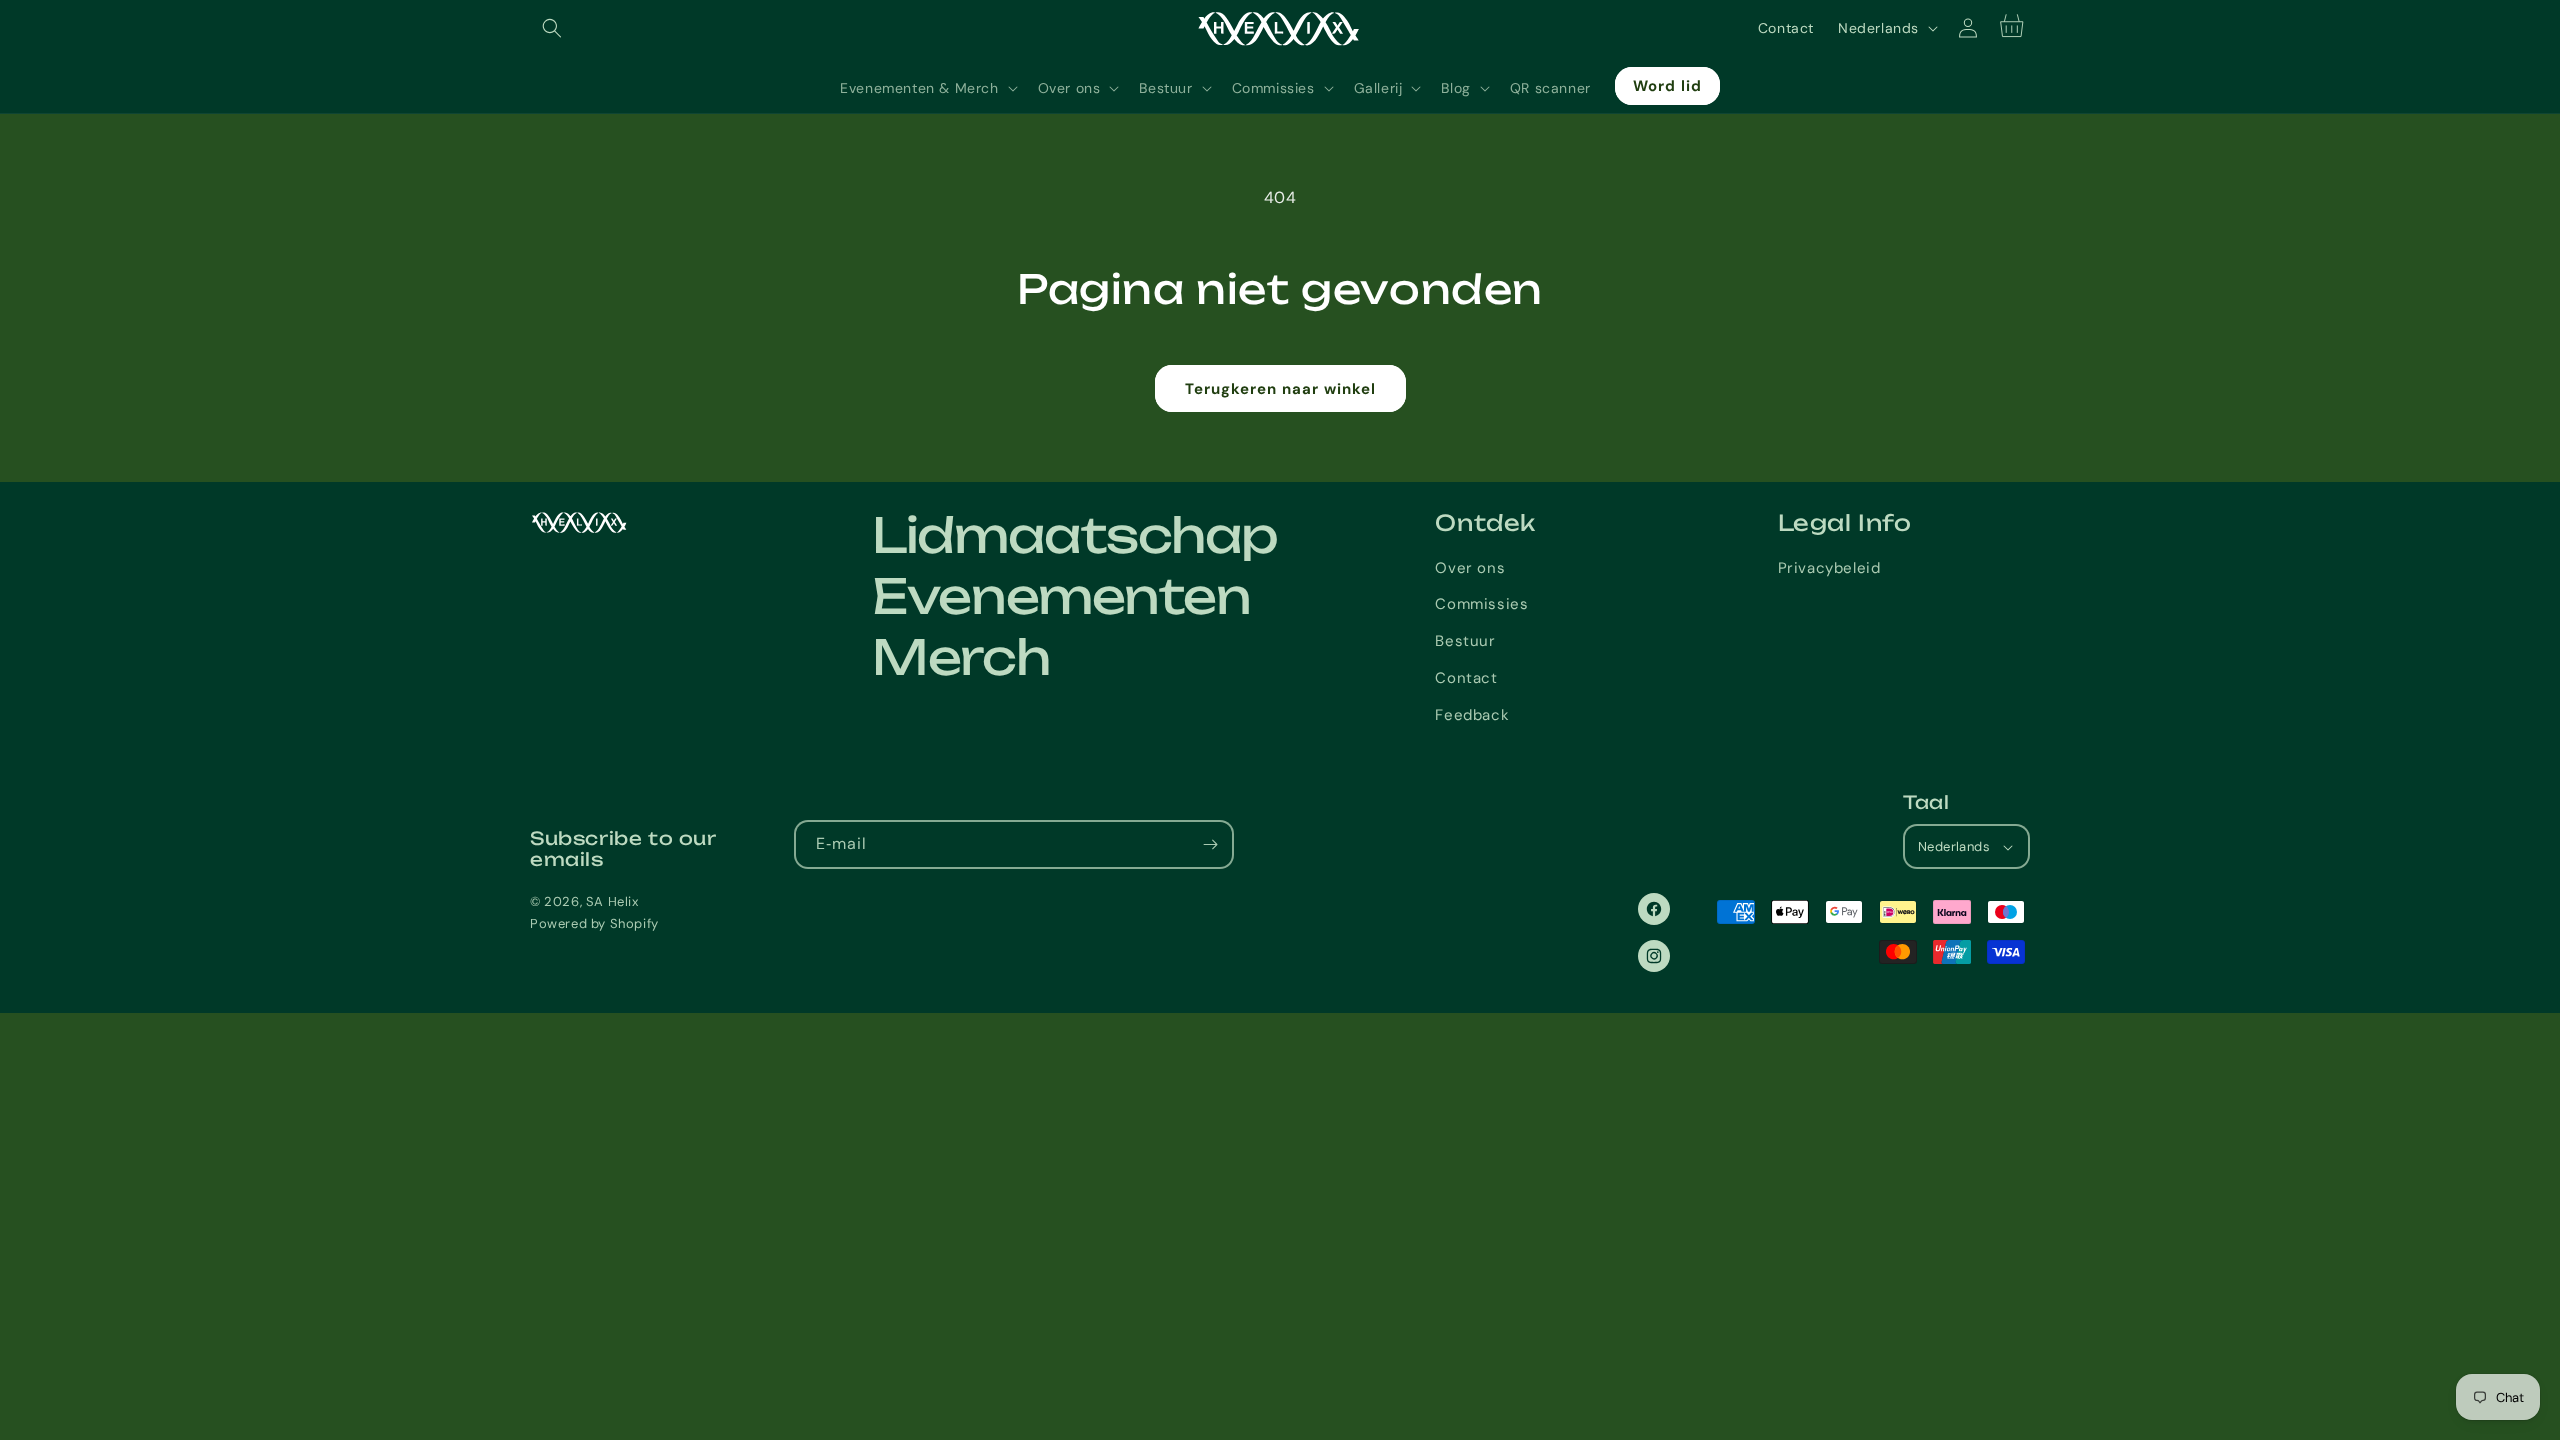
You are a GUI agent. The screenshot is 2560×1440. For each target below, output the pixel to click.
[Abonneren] (1210, 844)
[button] (552, 28)
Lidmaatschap (1075, 535)
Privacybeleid (1829, 568)
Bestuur (1465, 641)
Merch (960, 657)
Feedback (1472, 715)
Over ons (1470, 568)
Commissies (1481, 604)
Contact (1786, 28)
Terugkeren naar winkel (1280, 389)
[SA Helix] (656, 522)
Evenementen (1061, 596)
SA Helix (612, 901)
